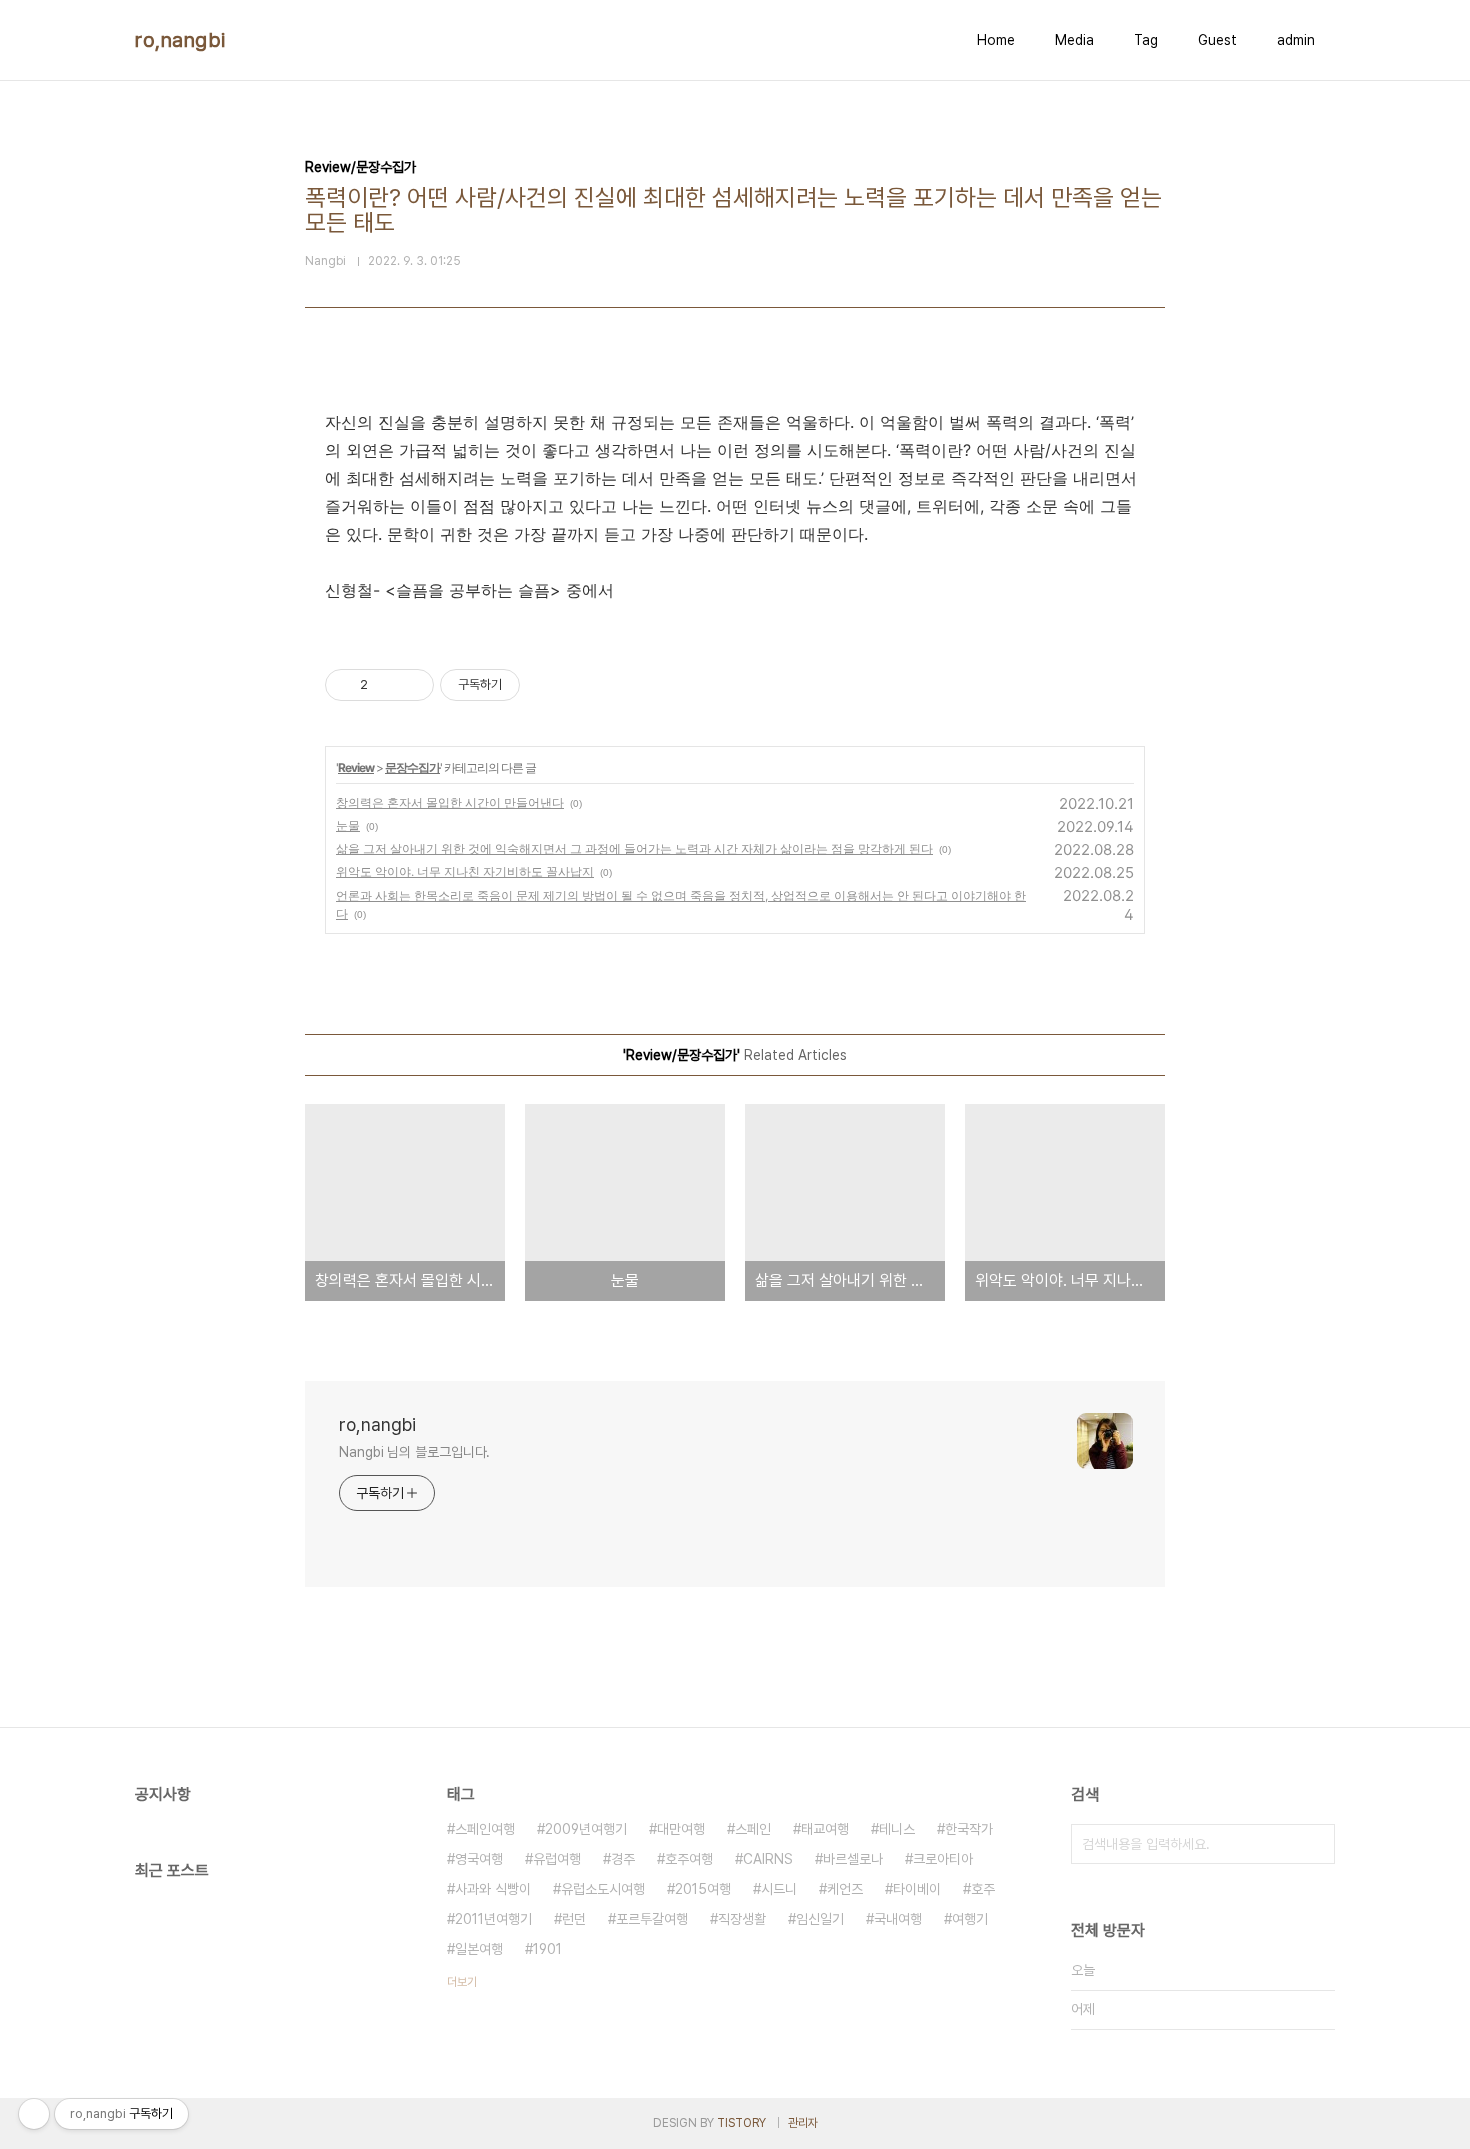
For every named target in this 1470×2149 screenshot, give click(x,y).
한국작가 (969, 1829)
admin (1296, 40)
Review (356, 767)
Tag (1146, 40)
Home (996, 40)
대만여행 (681, 1829)
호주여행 (689, 1859)
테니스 (897, 1829)
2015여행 (703, 1889)
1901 (547, 1949)
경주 (623, 1859)
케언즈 (845, 1889)
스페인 (753, 1829)
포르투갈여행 (652, 1919)
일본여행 (479, 1949)
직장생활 (742, 1919)
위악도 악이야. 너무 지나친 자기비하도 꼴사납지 (465, 871)
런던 (574, 1919)
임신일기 (820, 1919)
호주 (983, 1889)
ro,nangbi (180, 40)
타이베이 (917, 1889)
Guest (1217, 40)
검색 (1315, 1844)
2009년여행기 (586, 1829)
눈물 (348, 825)
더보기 (462, 1982)
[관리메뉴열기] (34, 2114)
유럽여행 (557, 1859)
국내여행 (898, 1919)
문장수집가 (412, 767)
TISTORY (741, 2123)
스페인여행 (485, 1829)
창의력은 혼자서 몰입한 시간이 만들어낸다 (450, 802)
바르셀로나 (853, 1859)
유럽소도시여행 (603, 1889)
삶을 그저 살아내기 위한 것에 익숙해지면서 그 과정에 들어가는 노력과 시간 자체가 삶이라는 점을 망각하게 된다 (634, 848)
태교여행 (825, 1829)
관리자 (803, 2123)
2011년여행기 (493, 1919)
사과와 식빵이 (493, 1889)
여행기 (970, 1919)
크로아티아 (943, 1859)
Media (1074, 40)
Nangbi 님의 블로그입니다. (414, 1452)
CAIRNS (768, 1859)
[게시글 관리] (411, 685)
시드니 (779, 1889)
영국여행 (479, 1859)
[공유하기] (386, 685)
